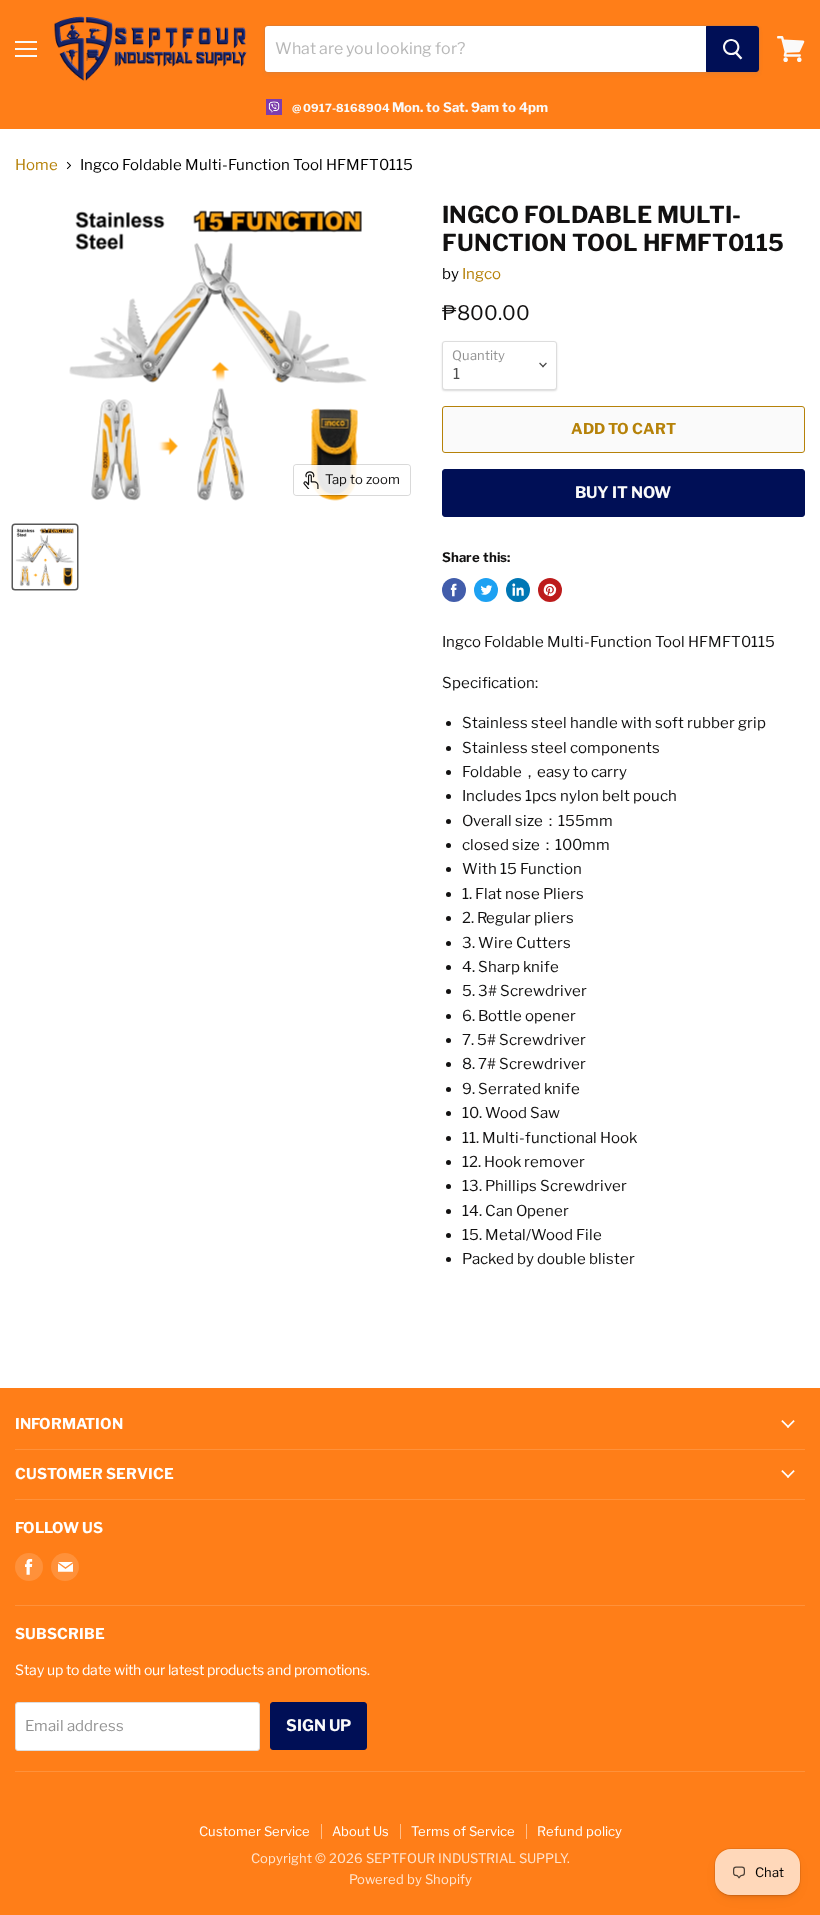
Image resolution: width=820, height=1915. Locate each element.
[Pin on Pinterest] (550, 590)
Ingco (481, 274)
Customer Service (254, 1831)
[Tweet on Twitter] (486, 590)
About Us (360, 1831)
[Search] (732, 49)
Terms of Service (463, 1831)
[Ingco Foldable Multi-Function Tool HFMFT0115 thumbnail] (45, 557)
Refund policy (579, 1831)
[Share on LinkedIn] (518, 590)
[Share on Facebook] (454, 590)
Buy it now (623, 492)
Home (36, 165)
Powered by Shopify (410, 1879)
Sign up (318, 1725)
